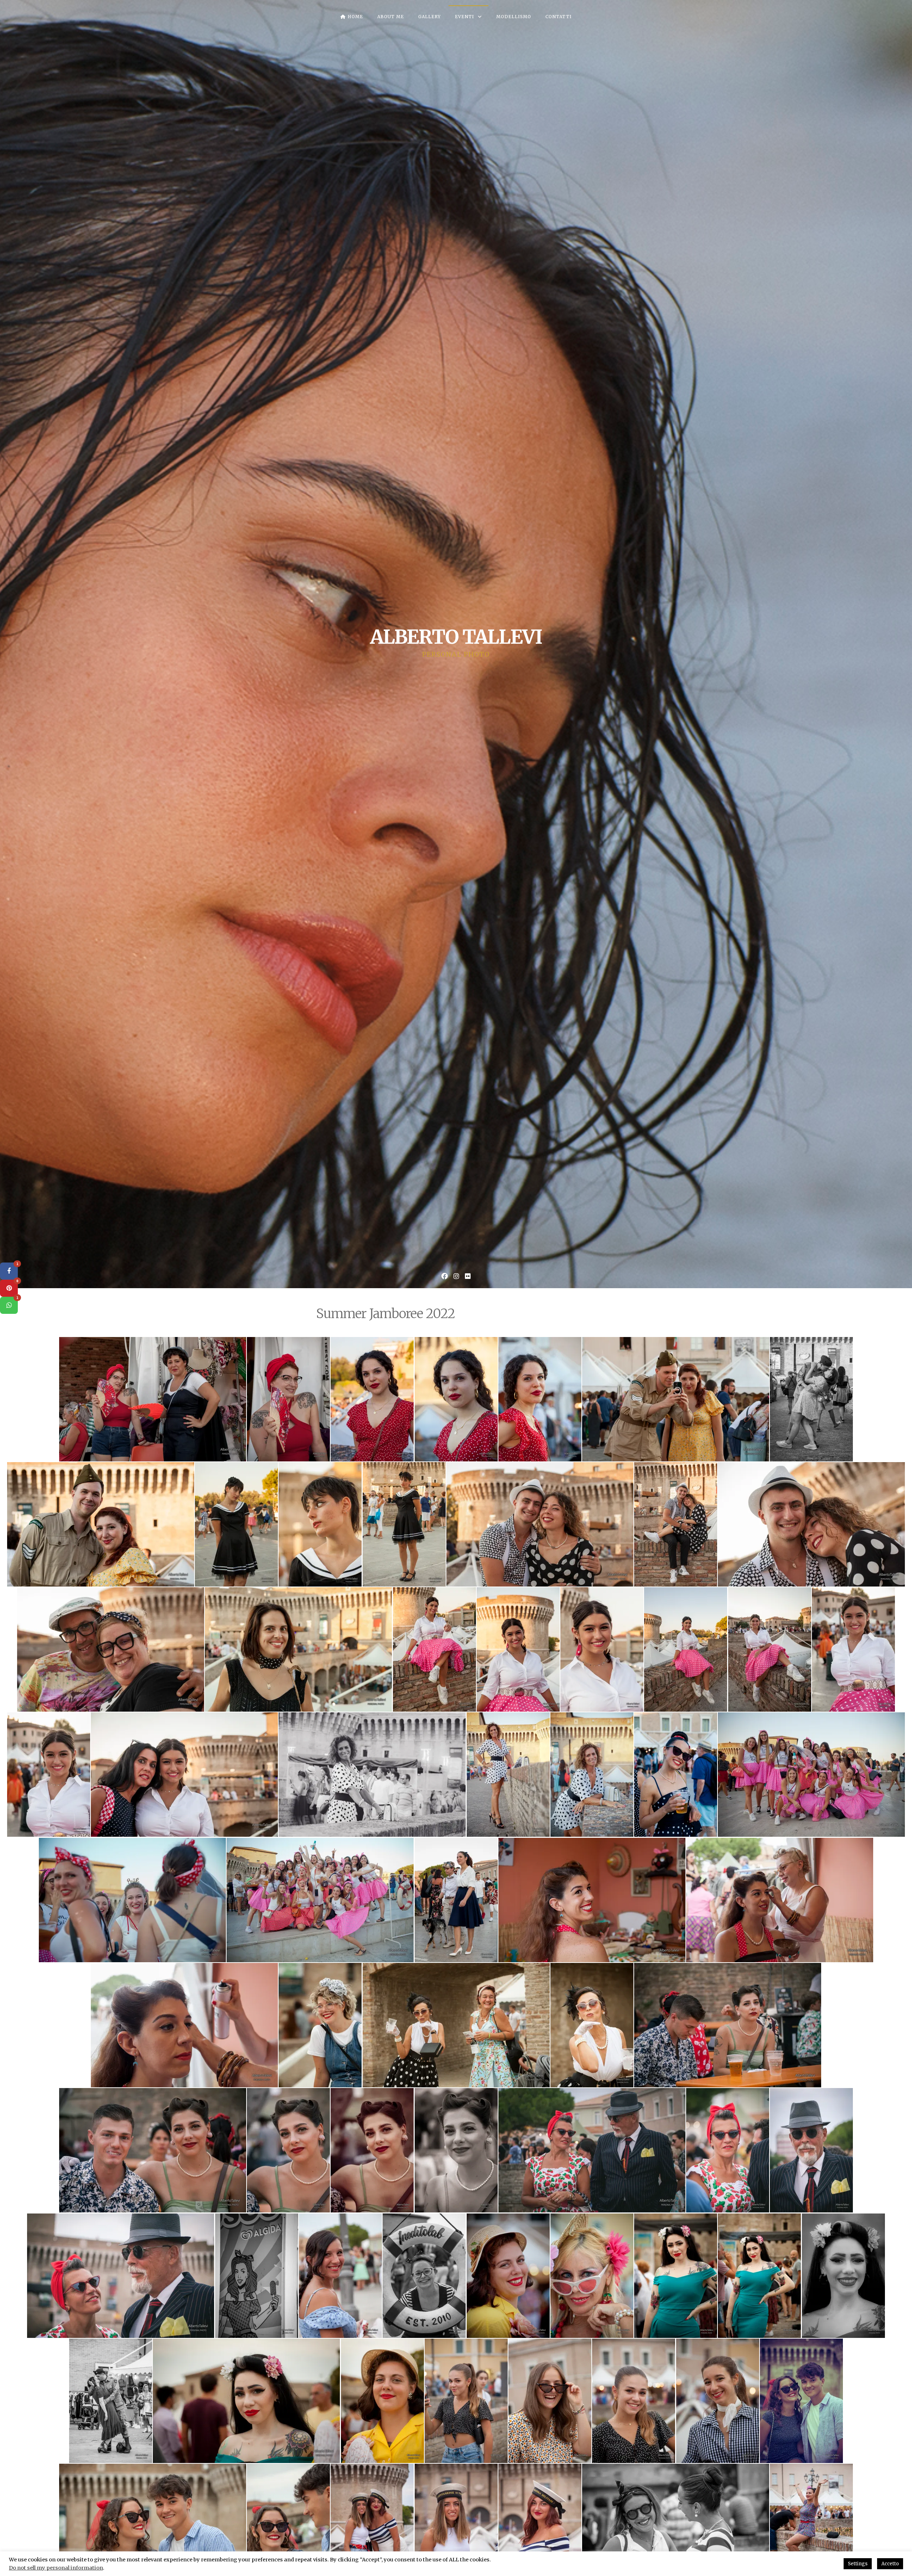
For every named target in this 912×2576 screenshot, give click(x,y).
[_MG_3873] (132, 1900)
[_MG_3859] (676, 1775)
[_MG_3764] (320, 1524)
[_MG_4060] (466, 2401)
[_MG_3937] (456, 2025)
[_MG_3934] (320, 2025)
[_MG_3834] (184, 1775)
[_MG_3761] (236, 1524)
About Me (391, 17)
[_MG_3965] (811, 2150)
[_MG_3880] (456, 1900)
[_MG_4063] (634, 2401)
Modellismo (514, 17)
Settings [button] (858, 2564)
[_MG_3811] (434, 1649)
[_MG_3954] (456, 2150)
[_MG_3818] (686, 1649)
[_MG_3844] (508, 1775)
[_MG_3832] (49, 1775)
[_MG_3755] (811, 1399)
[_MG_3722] (153, 1399)
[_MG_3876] (320, 1900)
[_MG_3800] (111, 1649)
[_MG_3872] (811, 1775)
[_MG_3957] (592, 2150)
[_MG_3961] (728, 2150)
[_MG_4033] (246, 2401)
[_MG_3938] (592, 2025)
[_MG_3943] (728, 2025)
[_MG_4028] (111, 2401)
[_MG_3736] (456, 1399)
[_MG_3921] (184, 2025)
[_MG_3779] (540, 1524)
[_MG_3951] (288, 2150)
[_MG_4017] (676, 2275)
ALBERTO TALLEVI (456, 637)
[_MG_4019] (759, 2275)
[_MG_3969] (121, 2275)
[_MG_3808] (298, 1649)
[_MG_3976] (257, 2275)
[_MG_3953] (372, 2150)
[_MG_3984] (424, 2275)
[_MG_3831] (853, 1649)
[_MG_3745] (540, 1399)
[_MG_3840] (372, 1775)
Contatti (559, 17)
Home (355, 17)
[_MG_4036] (382, 2401)
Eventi (465, 17)
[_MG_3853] (592, 1775)
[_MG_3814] (518, 1649)
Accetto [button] (890, 2564)
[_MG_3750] (676, 1399)
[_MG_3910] (592, 1900)
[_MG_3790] (811, 1524)
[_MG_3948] (153, 2150)
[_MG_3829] (770, 1649)
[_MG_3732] (372, 1399)
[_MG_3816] (602, 1649)
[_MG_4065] (718, 2401)
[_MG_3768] (404, 1524)
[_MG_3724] (288, 1399)
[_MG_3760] (101, 1524)
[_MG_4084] (801, 2401)
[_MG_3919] (780, 1900)
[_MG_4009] (592, 2275)
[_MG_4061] (550, 2401)
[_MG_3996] (508, 2275)
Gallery (429, 17)
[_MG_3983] (340, 2275)
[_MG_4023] (843, 2275)
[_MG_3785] (676, 1524)
